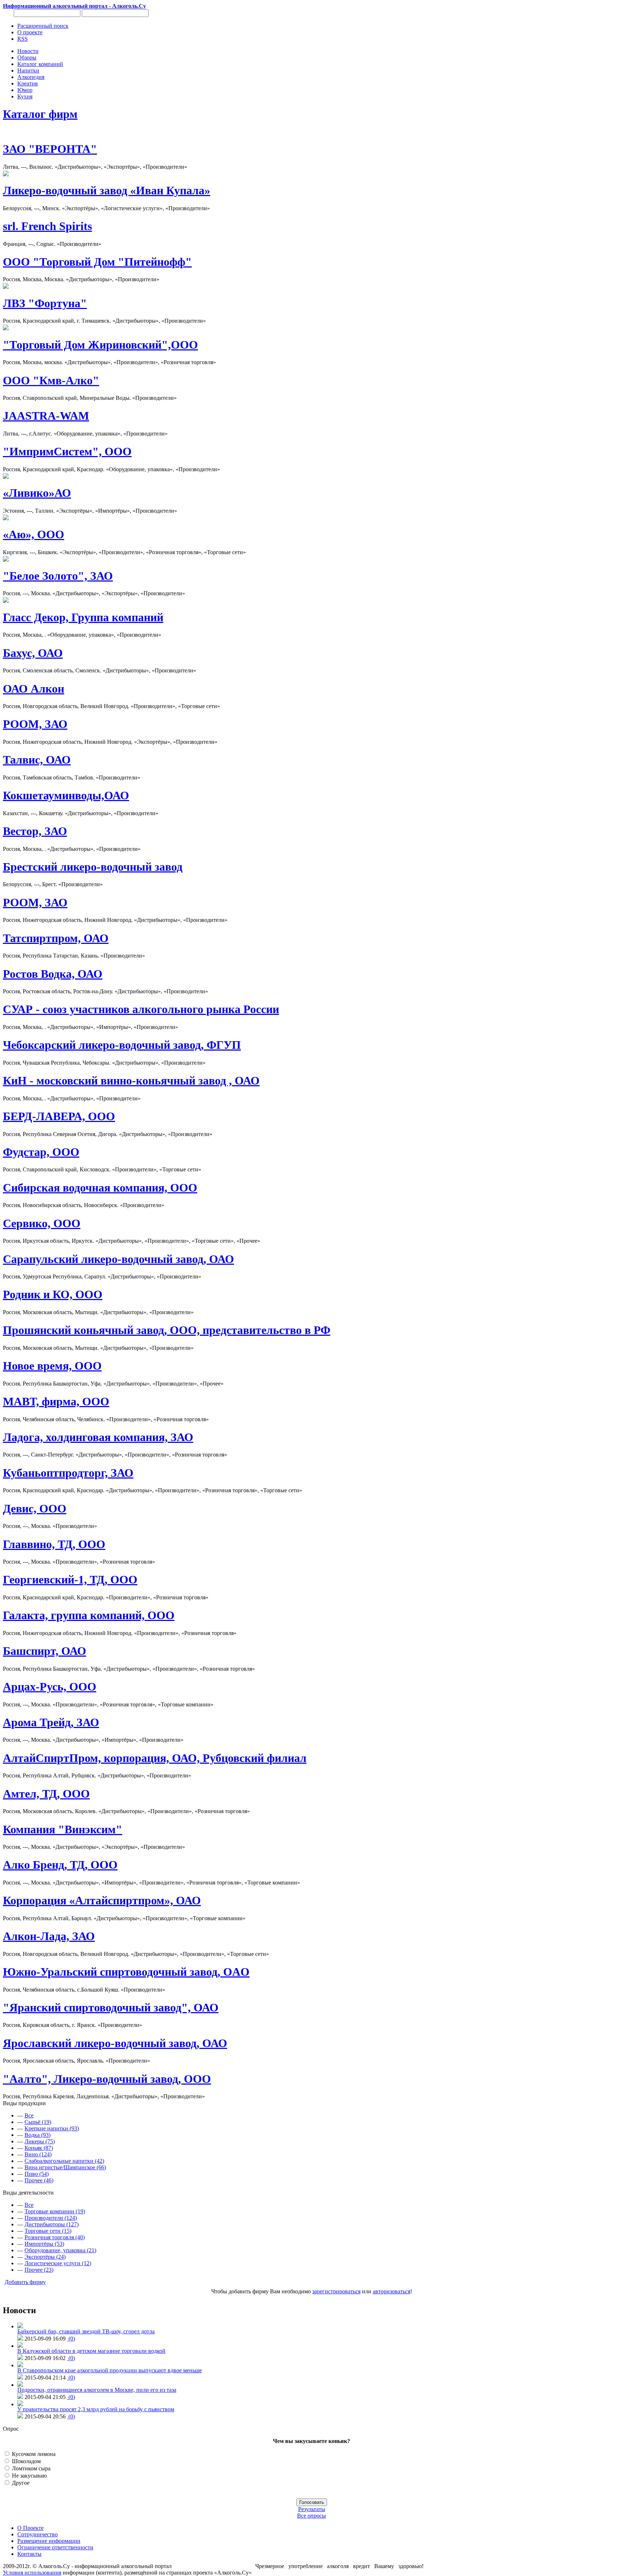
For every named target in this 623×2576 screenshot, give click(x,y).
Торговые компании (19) (55, 2211)
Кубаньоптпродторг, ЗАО (68, 1473)
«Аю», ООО (34, 534)
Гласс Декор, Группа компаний (83, 617)
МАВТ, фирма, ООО (56, 1401)
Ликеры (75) (40, 2141)
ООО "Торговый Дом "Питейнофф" (97, 262)
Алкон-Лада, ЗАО (49, 1936)
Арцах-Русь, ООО (50, 1687)
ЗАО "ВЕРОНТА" (50, 149)
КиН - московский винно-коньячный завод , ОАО (131, 1081)
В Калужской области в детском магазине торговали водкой (91, 2351)
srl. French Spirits (47, 226)
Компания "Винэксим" (63, 1829)
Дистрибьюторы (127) (52, 2224)
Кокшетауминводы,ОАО (66, 795)
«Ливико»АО (37, 493)
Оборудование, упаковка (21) (60, 2250)
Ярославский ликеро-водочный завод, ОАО (115, 2043)
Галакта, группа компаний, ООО (89, 1615)
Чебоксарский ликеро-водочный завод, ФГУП (122, 1045)
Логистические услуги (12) (58, 2263)
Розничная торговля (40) (55, 2237)
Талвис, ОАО (37, 760)
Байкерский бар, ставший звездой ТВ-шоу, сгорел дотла (86, 2331)
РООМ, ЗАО (35, 724)
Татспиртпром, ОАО (56, 938)
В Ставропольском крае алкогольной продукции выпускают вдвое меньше (110, 2370)
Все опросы (311, 2516)
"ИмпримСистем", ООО (67, 451)
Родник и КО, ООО (53, 1294)
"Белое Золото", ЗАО (58, 576)
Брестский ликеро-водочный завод (93, 867)
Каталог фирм (40, 114)
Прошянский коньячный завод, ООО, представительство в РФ (167, 1330)
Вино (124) (38, 2154)
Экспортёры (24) (45, 2257)
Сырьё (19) (38, 2122)
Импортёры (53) (44, 2244)
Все (29, 2115)
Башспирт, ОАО (45, 1651)
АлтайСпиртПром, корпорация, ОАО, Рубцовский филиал (155, 1758)
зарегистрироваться (336, 2291)
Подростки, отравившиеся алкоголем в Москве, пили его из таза (97, 2390)
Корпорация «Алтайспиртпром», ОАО (102, 1900)
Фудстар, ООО (41, 1152)
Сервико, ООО (42, 1223)
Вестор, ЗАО (35, 831)
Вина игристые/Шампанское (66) (65, 2167)
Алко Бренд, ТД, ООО (60, 1865)
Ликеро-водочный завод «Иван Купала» (107, 190)
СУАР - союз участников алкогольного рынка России (141, 1009)
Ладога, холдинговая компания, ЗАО (98, 1437)
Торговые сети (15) (48, 2231)
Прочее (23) (39, 2270)
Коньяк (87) (39, 2148)
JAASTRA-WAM (46, 416)
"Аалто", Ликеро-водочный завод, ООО (107, 2079)
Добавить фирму (25, 2282)
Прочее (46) (39, 2180)
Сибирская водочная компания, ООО (100, 1188)
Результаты (312, 2509)
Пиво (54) (37, 2174)
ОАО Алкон (34, 689)
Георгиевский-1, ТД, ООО (70, 1579)
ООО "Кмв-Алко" (51, 380)
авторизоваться (392, 2291)
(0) (71, 2339)
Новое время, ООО (52, 1366)
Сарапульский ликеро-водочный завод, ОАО (118, 1259)
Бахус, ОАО (33, 653)
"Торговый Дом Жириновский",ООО (100, 345)
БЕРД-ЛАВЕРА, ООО (59, 1116)
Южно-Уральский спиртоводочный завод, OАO (126, 1972)
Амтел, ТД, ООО (46, 1794)
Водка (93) (37, 2135)
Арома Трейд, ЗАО (51, 1722)
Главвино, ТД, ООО (54, 1544)
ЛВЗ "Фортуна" (45, 303)
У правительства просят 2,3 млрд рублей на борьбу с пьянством (96, 2409)
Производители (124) (51, 2218)
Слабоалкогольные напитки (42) (64, 2161)
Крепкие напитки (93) (52, 2128)
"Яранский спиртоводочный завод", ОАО (111, 2007)
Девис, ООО (35, 1508)
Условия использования (32, 2573)
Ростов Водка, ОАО (53, 974)
